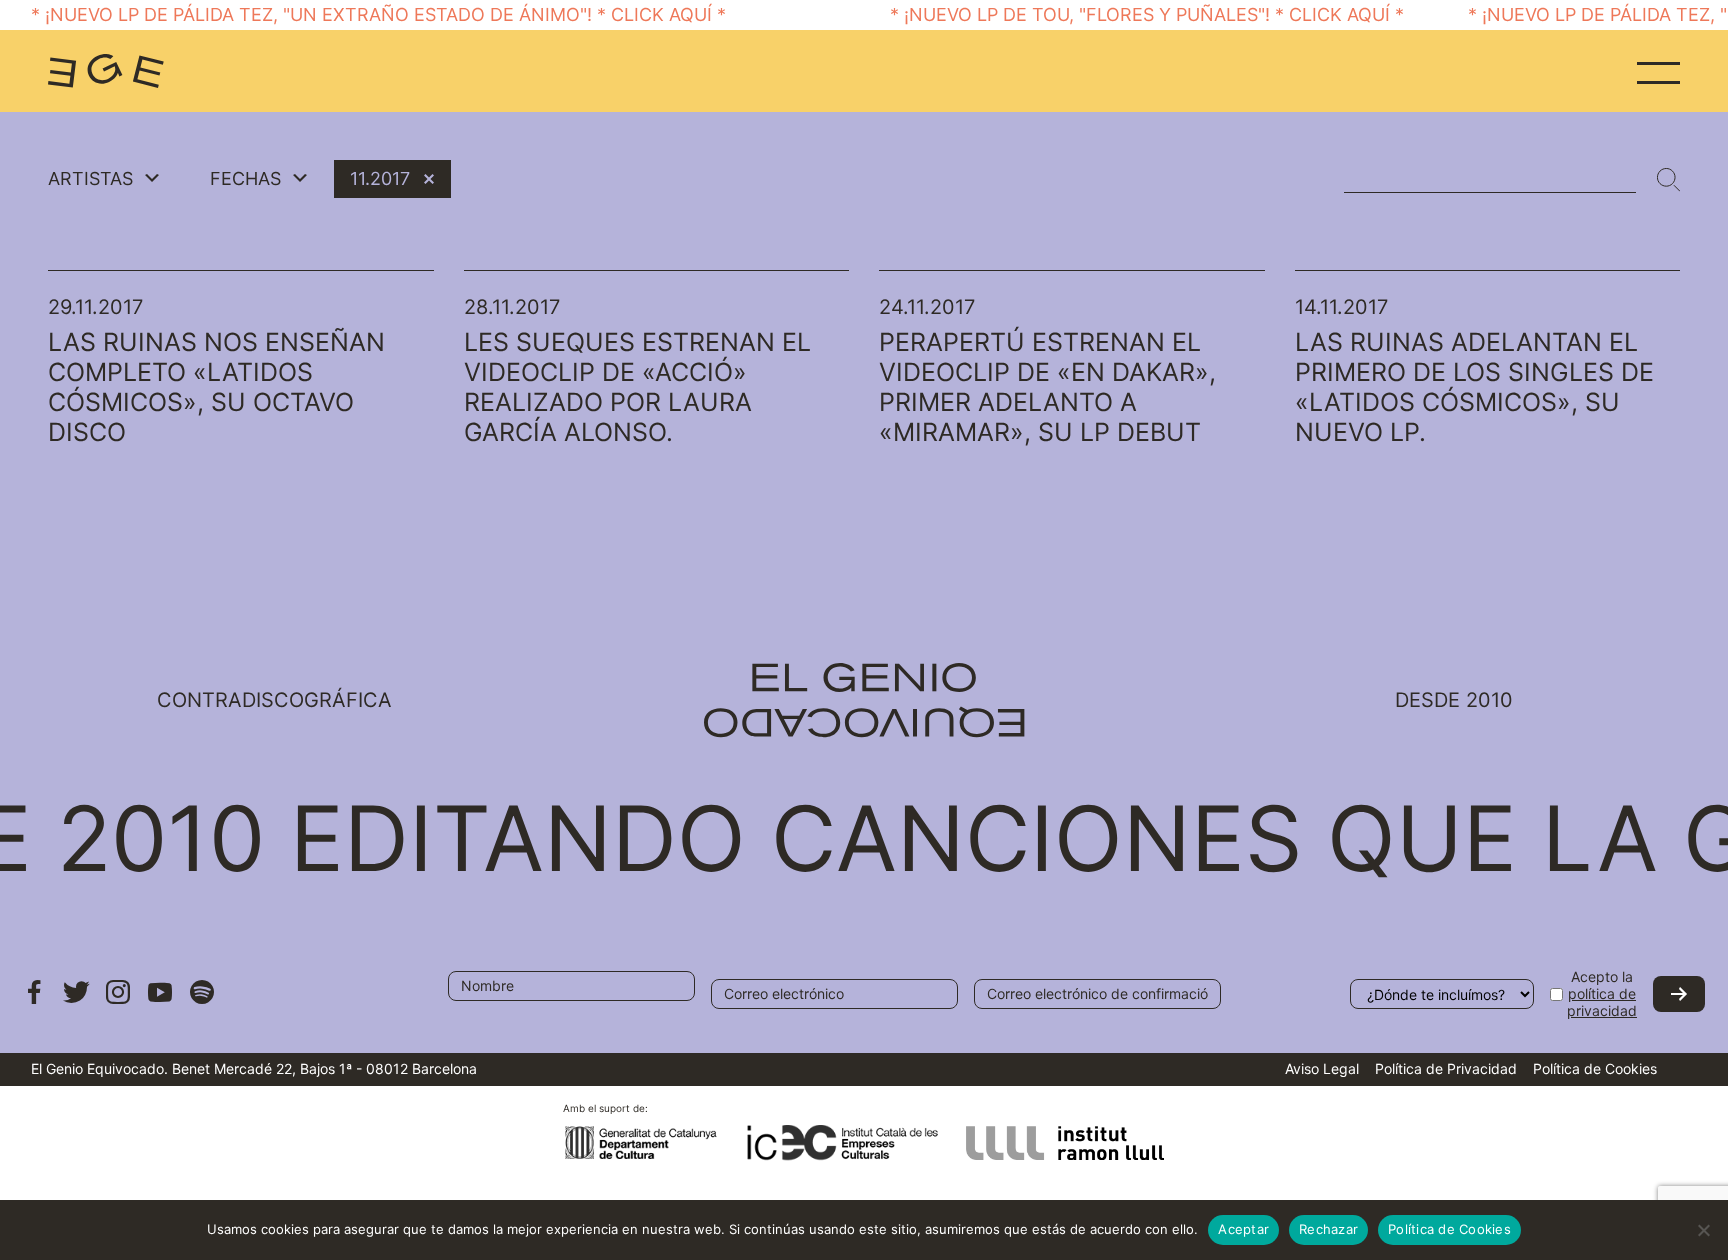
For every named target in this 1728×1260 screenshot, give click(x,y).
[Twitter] (76, 1001)
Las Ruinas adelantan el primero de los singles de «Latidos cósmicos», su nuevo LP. (1474, 387)
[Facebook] (34, 1001)
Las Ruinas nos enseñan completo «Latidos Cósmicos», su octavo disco (216, 387)
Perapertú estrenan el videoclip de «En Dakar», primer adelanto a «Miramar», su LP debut (1047, 387)
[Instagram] (118, 1001)
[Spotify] (202, 1001)
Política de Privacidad (1446, 1068)
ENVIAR (1679, 994)
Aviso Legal (1322, 1068)
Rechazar (1328, 1229)
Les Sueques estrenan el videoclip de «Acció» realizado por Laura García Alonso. (637, 387)
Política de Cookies (1595, 1068)
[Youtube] (160, 1001)
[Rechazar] (1703, 1230)
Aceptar (1243, 1229)
